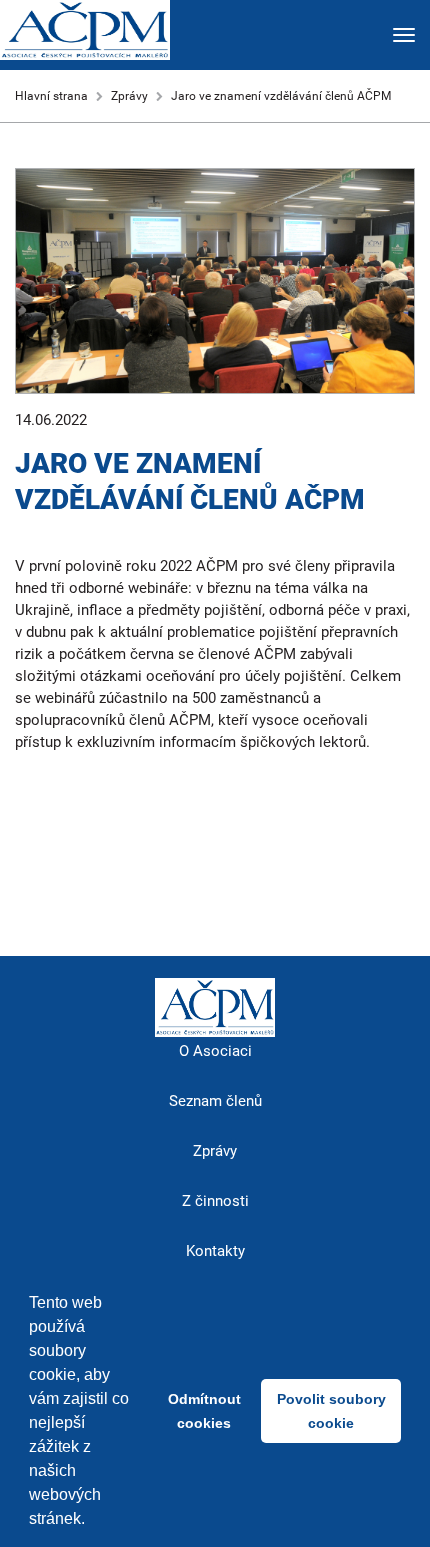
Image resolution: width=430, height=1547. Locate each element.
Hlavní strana (51, 96)
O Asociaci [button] (215, 1051)
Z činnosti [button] (215, 1201)
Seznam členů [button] (215, 1101)
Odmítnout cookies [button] (204, 1411)
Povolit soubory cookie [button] (331, 1411)
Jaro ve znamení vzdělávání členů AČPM (281, 96)
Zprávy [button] (215, 1151)
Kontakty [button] (215, 1251)
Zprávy (129, 96)
